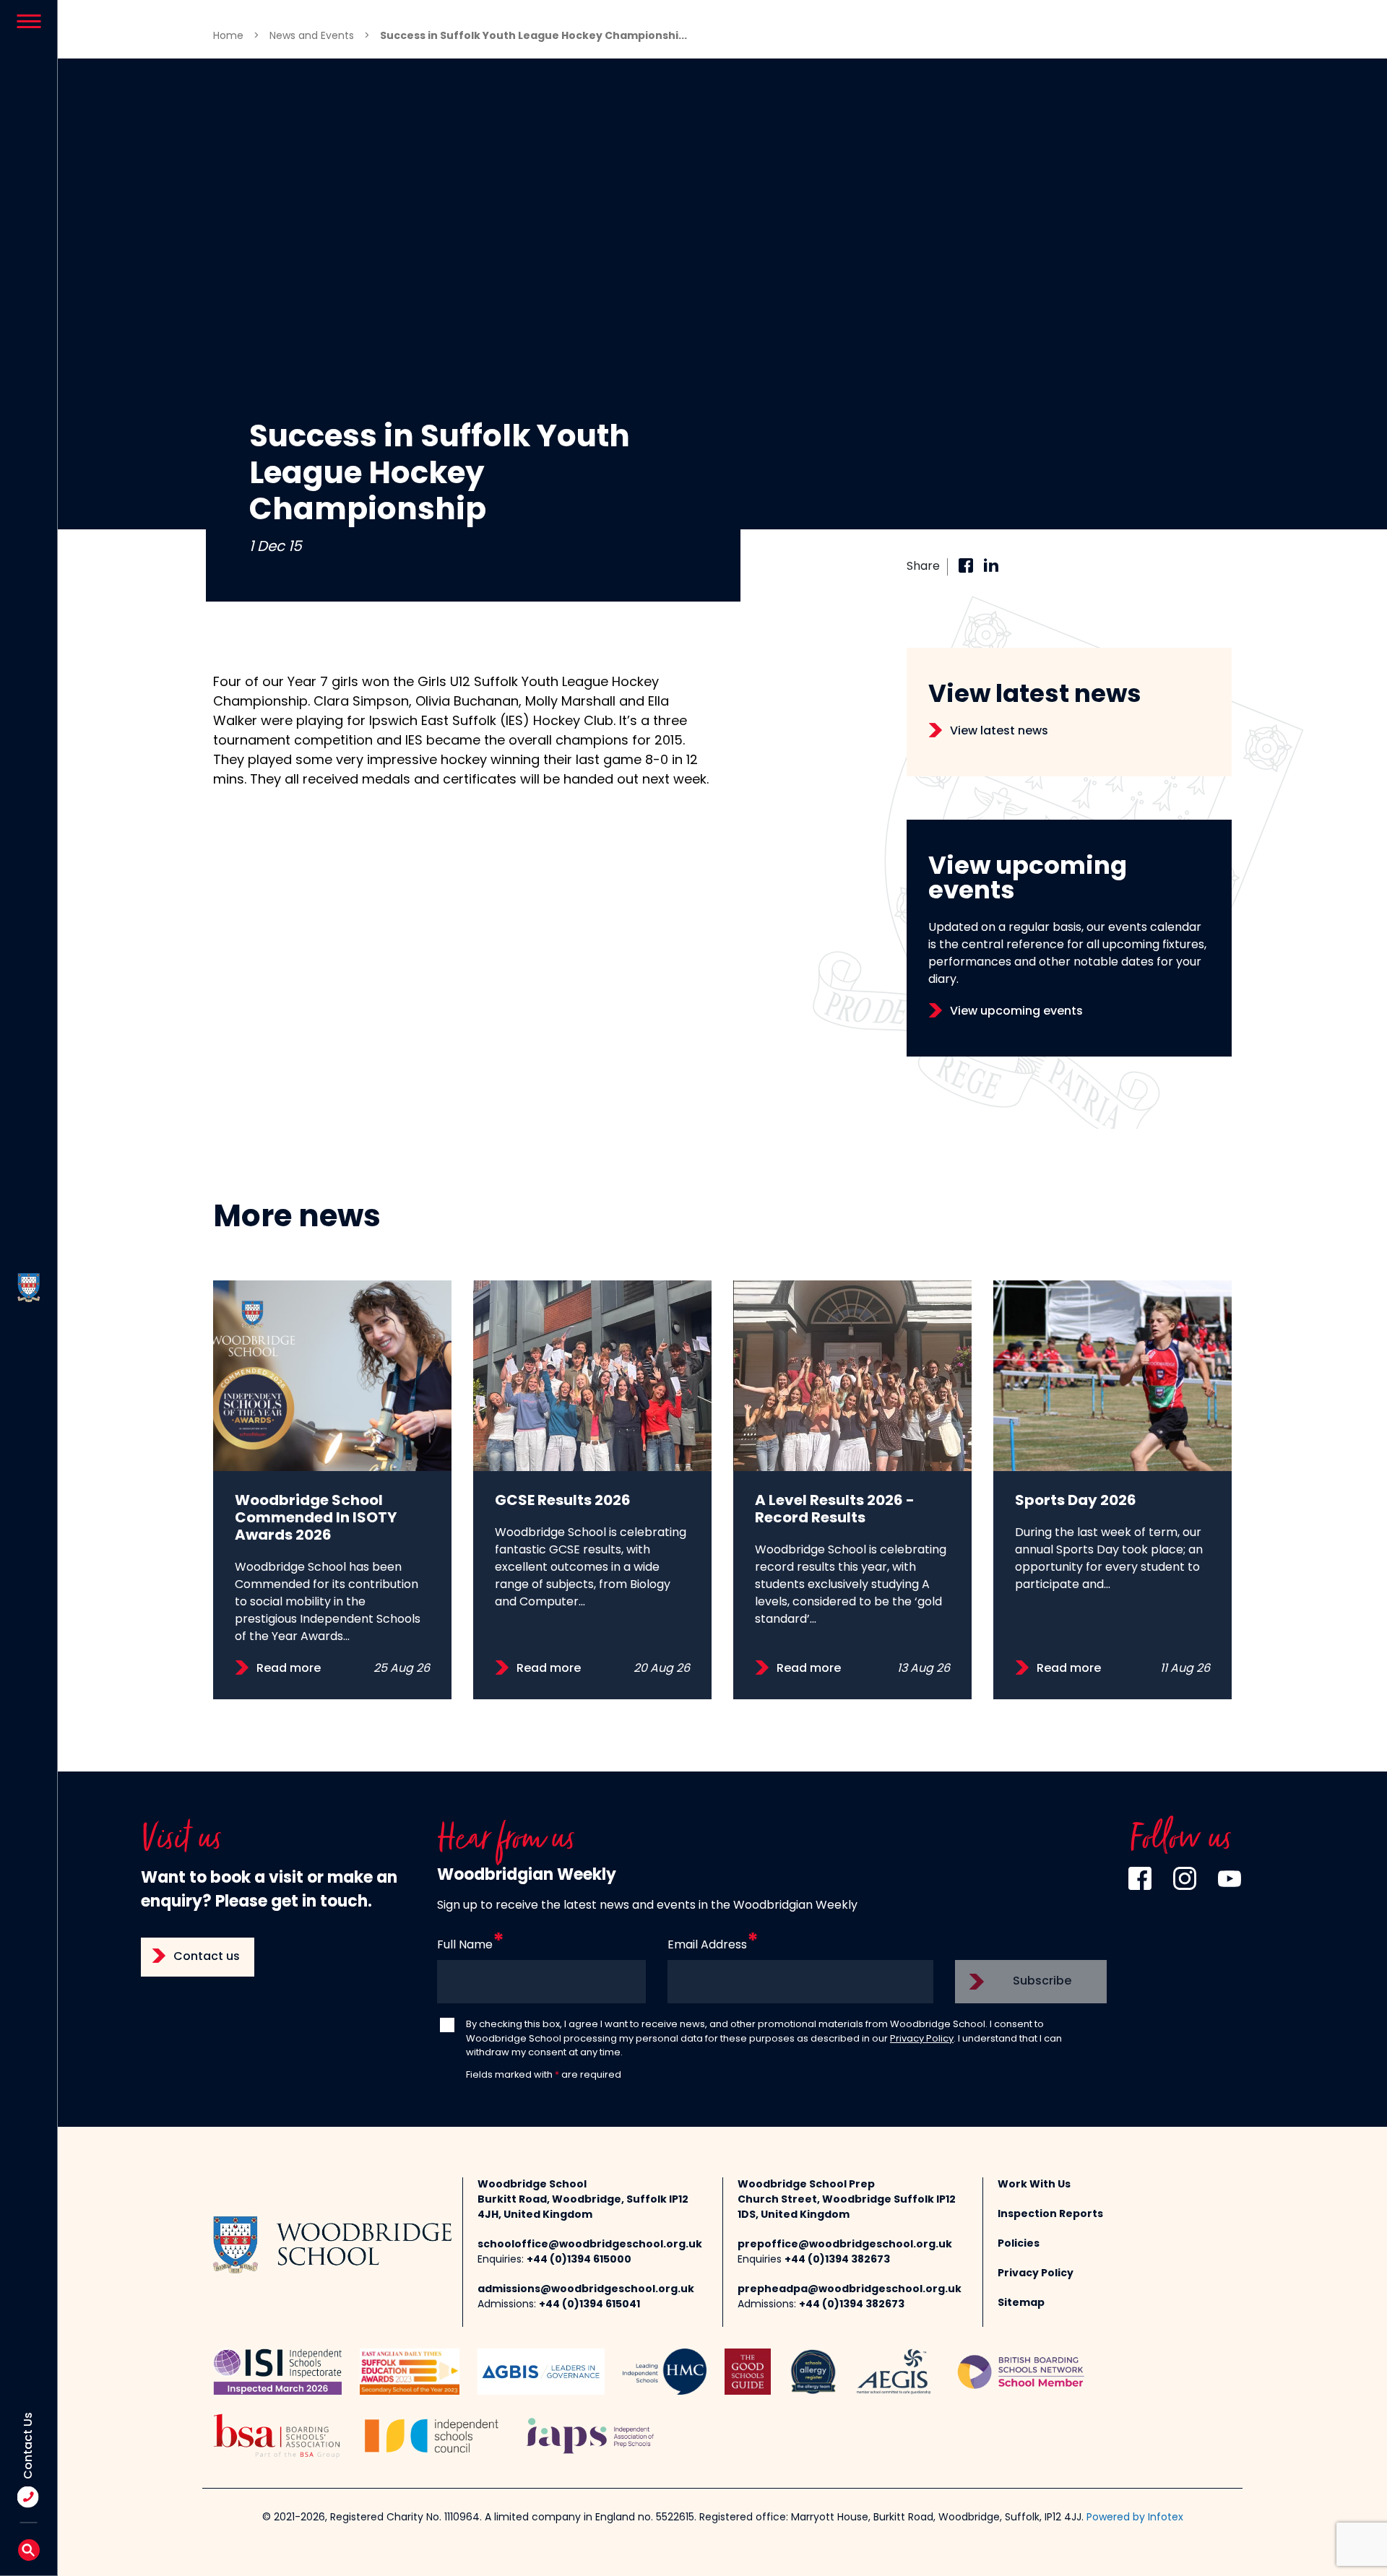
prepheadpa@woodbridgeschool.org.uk (850, 2290)
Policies (1019, 2244)
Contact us (207, 1957)
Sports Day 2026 (1076, 1501)
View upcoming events (1016, 1012)
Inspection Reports (1050, 2215)
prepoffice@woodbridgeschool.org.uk (845, 2245)
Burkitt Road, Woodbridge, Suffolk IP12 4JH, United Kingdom (583, 2208)
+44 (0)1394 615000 (579, 2260)
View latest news (999, 732)
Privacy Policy (922, 2039)
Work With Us (1034, 2185)
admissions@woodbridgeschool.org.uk (586, 2290)
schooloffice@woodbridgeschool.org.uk (590, 2245)
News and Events (312, 36)
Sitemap (1021, 2303)
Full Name (465, 1946)
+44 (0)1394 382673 (837, 2260)
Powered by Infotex (1135, 2518)
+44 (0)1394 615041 (589, 2305)
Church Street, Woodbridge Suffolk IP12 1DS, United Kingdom (847, 2208)
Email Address (707, 1946)
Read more (289, 1669)
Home (228, 36)
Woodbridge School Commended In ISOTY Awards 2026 (316, 1519)
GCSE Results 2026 (563, 1501)
